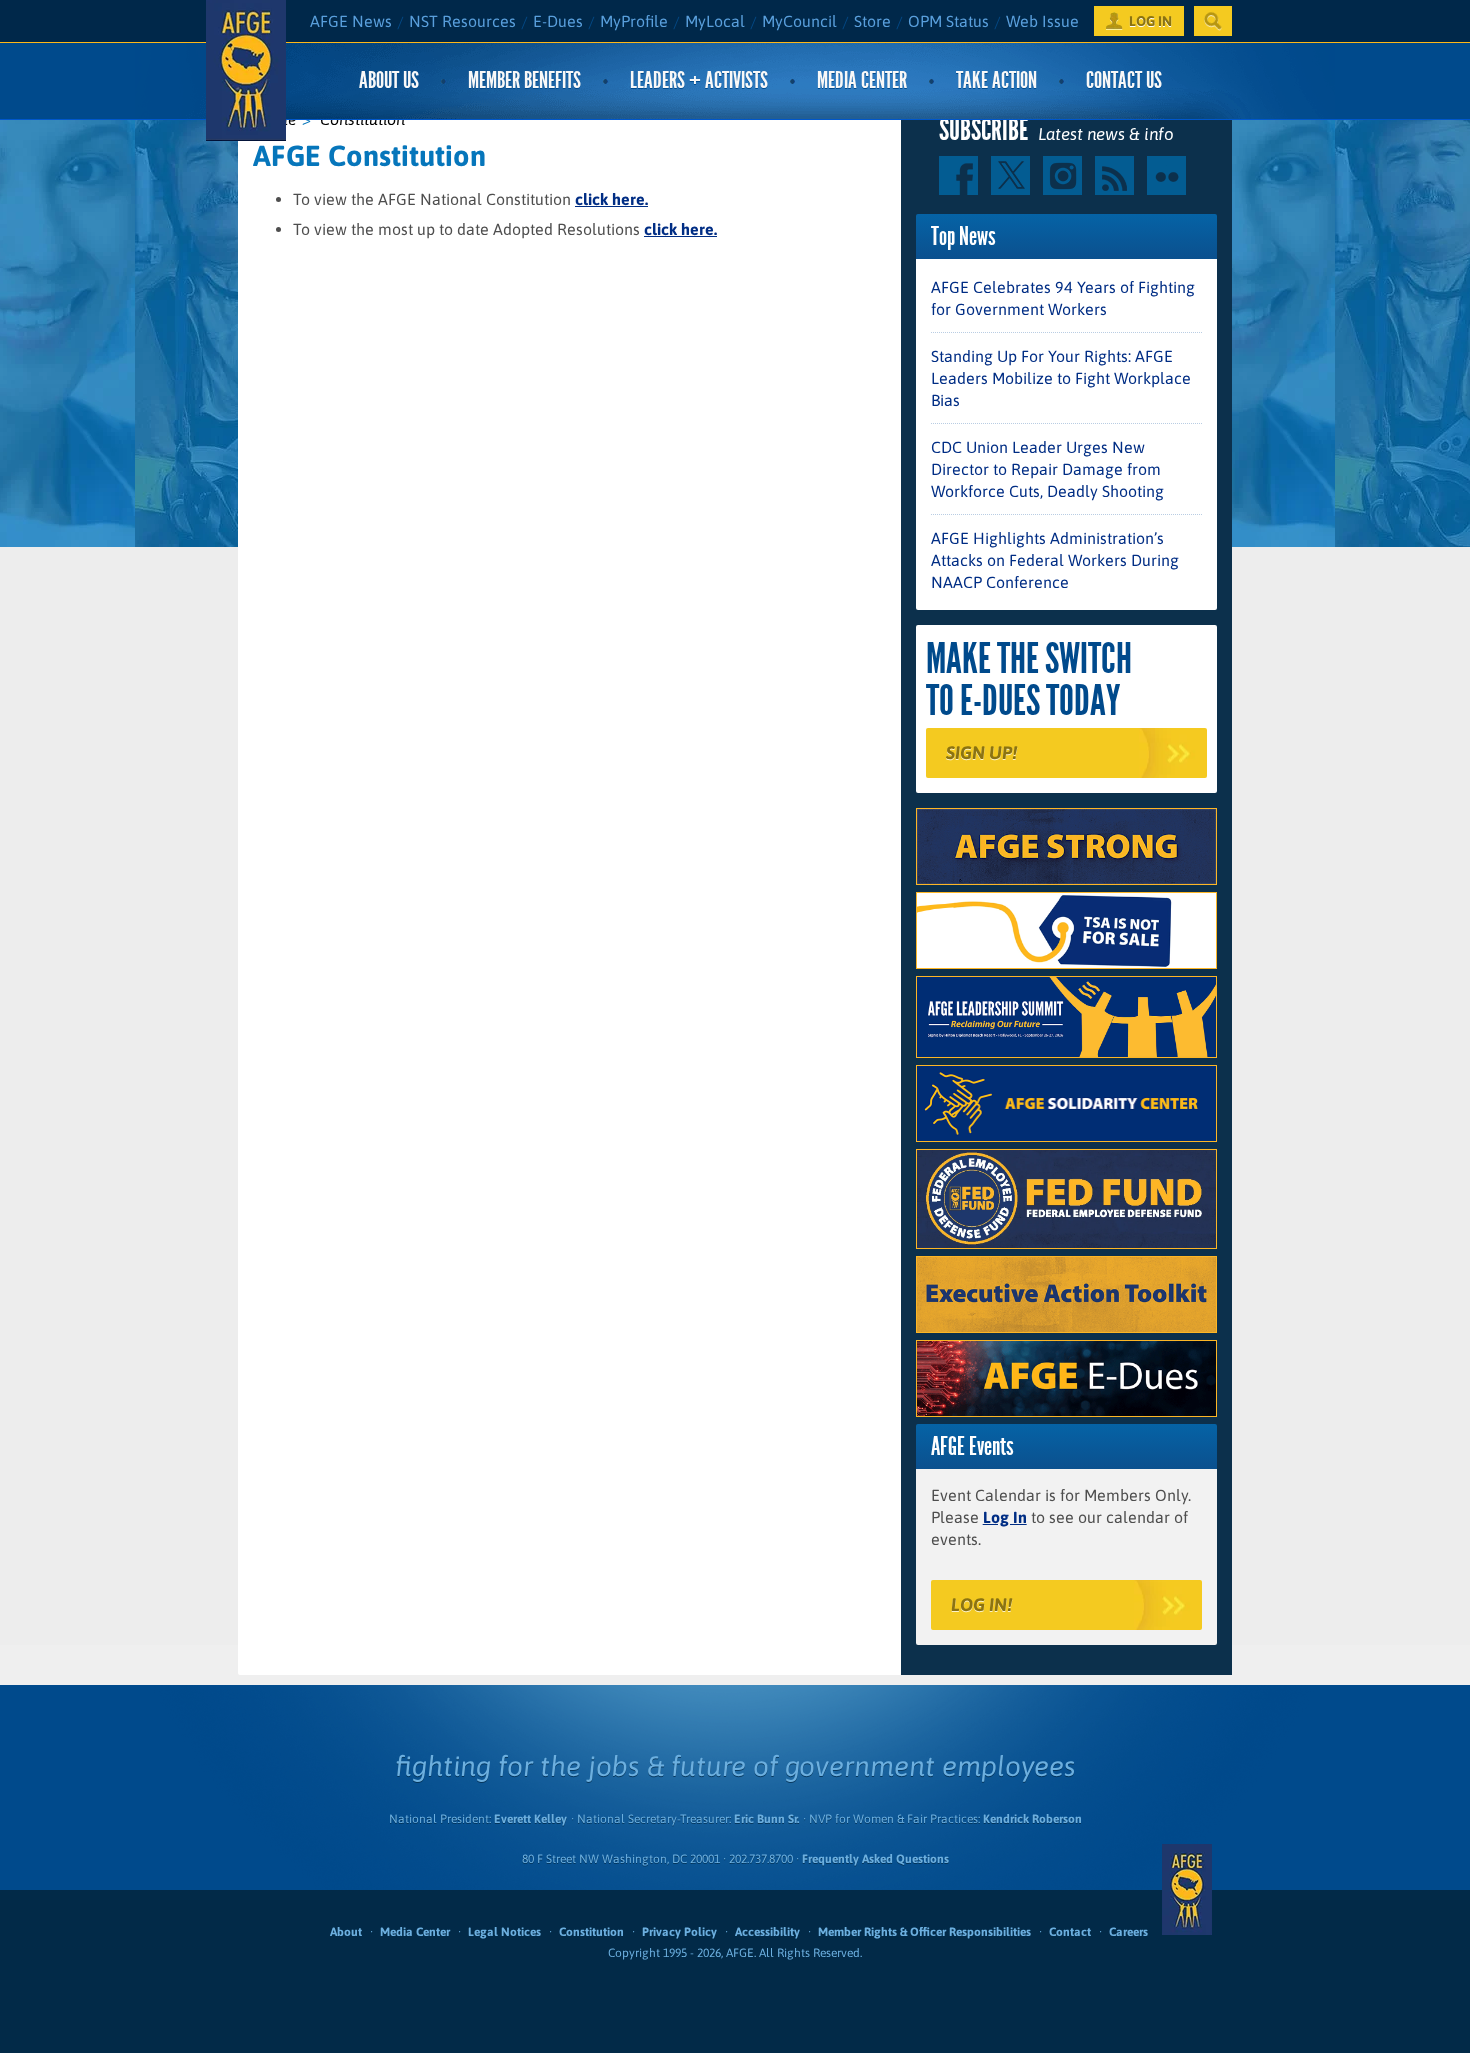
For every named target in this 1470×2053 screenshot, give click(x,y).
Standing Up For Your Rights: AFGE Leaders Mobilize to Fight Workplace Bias (1061, 378)
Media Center (862, 80)
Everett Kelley (530, 1819)
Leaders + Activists (699, 80)
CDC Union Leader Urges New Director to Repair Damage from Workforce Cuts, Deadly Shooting (1047, 469)
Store (872, 21)
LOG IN (1150, 21)
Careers (1128, 1932)
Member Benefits (524, 80)
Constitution (591, 1932)
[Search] (1213, 21)
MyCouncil (799, 21)
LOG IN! (981, 1604)
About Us (389, 80)
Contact (1070, 1932)
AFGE (1187, 1890)
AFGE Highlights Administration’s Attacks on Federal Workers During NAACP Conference (1055, 560)
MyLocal (715, 21)
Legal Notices (504, 1932)
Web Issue (1042, 21)
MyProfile (634, 21)
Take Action (996, 80)
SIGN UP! (981, 752)
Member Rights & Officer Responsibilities (924, 1932)
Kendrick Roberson (1032, 1819)
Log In (1005, 1517)
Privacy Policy (679, 1932)
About (346, 1932)
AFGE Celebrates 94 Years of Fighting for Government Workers (1063, 298)
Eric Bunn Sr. (766, 1819)
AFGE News (351, 21)
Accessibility (767, 1932)
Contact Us (1124, 80)
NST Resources (462, 21)
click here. (611, 199)
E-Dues (558, 21)
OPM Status (948, 21)
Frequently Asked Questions (875, 1859)
